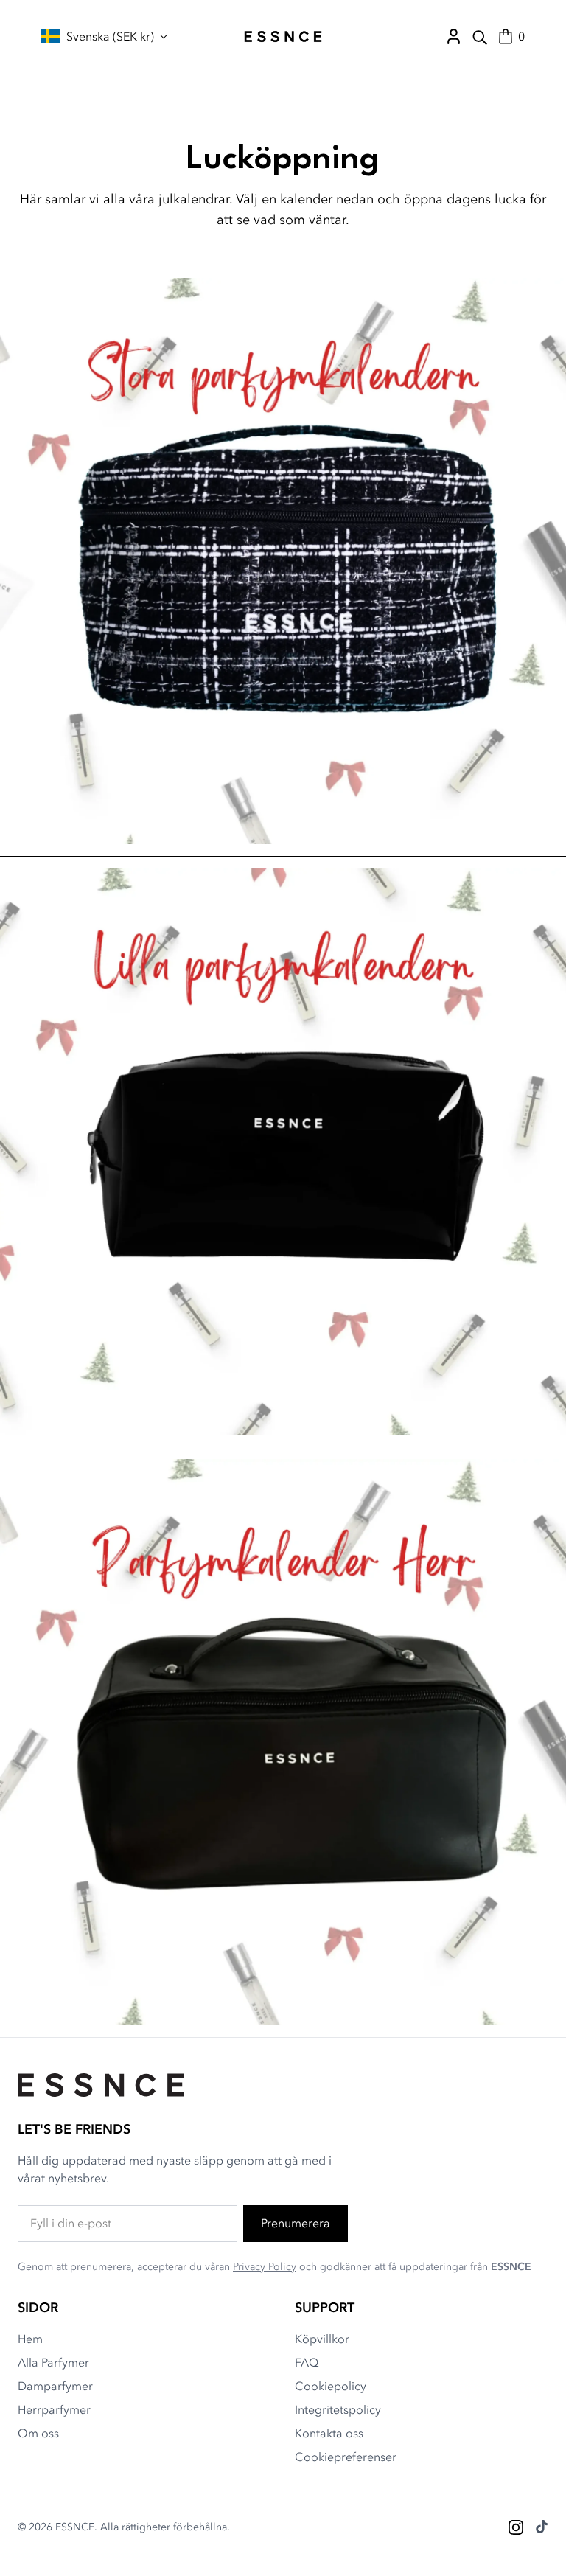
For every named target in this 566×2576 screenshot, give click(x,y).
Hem (30, 2339)
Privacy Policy (265, 2267)
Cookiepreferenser (346, 2457)
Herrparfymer (54, 2410)
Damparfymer (55, 2387)
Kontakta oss (329, 2434)
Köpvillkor (322, 2339)
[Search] (480, 37)
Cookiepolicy (331, 2387)
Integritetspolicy (338, 2410)
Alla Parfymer (53, 2363)
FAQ (307, 2363)
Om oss (38, 2434)
